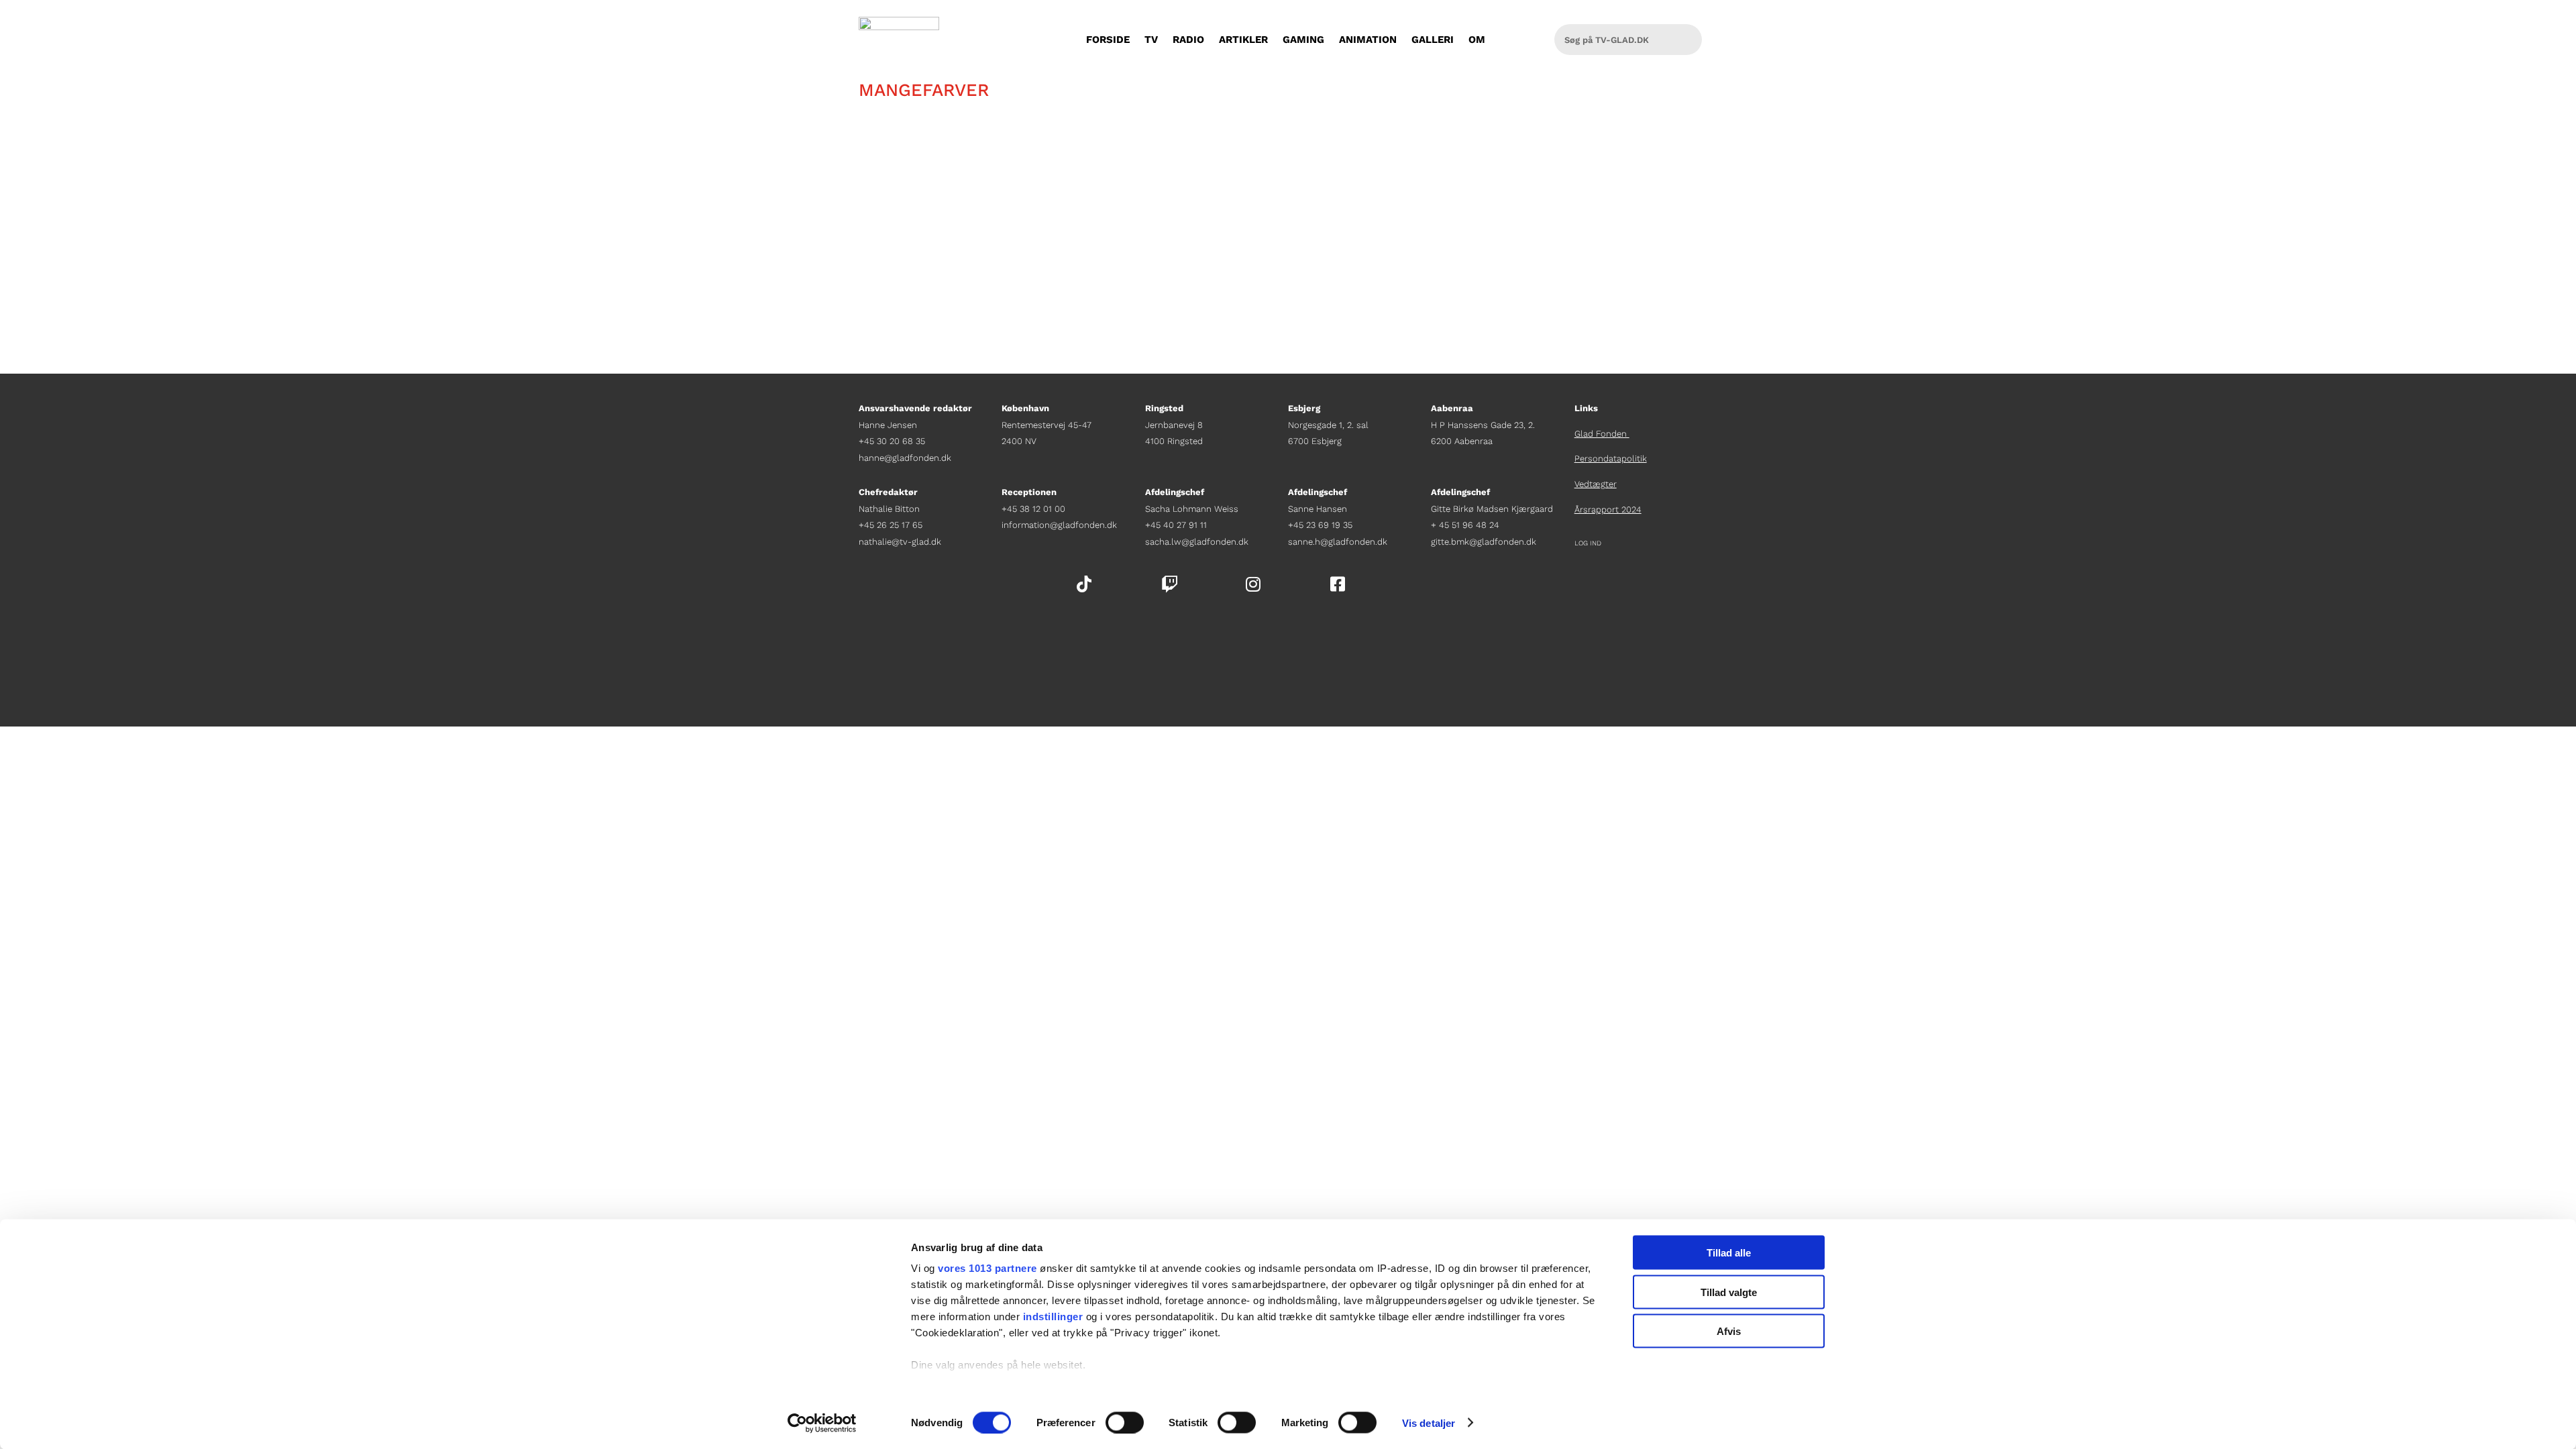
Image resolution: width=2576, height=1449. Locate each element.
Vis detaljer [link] (1429, 1423)
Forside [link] (1108, 40)
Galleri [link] (1433, 40)
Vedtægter (1596, 484)
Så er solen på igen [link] (934, 185)
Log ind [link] (1588, 543)
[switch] (1125, 1422)
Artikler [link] (1243, 40)
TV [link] (1151, 40)
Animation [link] (1368, 40)
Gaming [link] (1303, 40)
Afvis (1729, 1331)
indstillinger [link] (1053, 1317)
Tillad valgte (1729, 1292)
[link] (822, 1423)
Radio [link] (1188, 40)
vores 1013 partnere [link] (987, 1268)
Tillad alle (1729, 1253)
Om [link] (1477, 40)
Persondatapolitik (1611, 459)
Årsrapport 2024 (1608, 509)
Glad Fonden (1602, 434)
